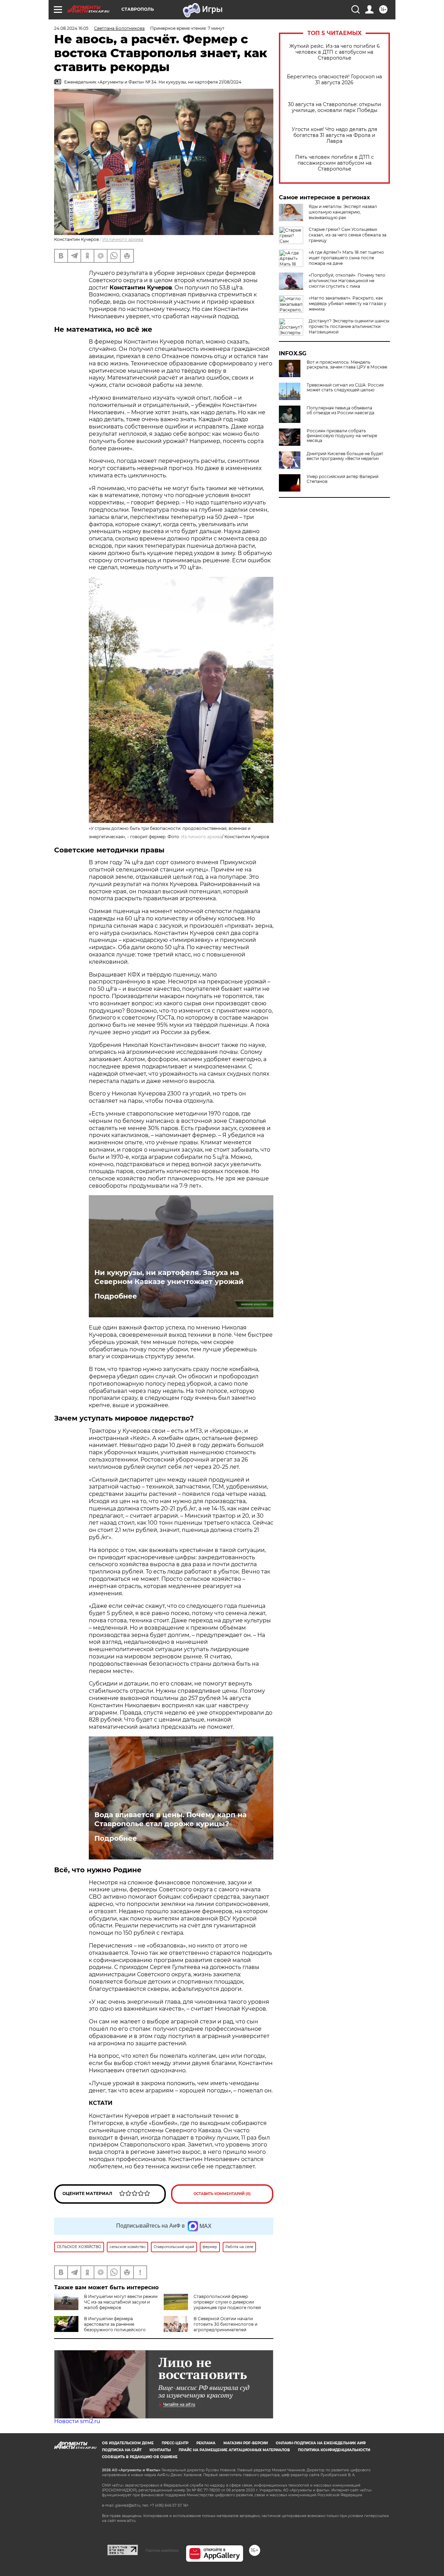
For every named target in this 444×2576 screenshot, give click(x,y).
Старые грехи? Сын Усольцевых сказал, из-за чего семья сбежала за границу (348, 235)
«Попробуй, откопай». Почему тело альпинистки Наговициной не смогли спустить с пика (347, 281)
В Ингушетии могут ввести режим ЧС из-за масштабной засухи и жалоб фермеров (121, 2302)
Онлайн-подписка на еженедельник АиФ (321, 2443)
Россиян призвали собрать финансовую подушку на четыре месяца (342, 436)
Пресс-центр (175, 2443)
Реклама (206, 2443)
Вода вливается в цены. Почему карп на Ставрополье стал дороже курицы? (170, 1819)
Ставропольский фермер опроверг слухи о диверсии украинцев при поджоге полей (227, 2302)
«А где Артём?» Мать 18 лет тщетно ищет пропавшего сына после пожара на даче (346, 258)
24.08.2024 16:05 (71, 28)
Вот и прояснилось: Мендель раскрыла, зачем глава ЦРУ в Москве (347, 365)
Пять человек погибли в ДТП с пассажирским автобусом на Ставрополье (335, 163)
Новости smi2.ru (77, 2421)
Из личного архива (123, 239)
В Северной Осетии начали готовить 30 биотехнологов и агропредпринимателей (225, 2324)
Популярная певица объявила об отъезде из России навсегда (340, 410)
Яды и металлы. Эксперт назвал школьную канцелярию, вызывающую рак (343, 212)
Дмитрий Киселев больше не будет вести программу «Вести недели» (345, 456)
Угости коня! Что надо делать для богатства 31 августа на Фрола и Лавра (334, 135)
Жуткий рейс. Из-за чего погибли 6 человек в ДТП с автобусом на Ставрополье (335, 52)
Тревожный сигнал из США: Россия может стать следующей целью (345, 388)
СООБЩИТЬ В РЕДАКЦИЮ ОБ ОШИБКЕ (140, 2457)
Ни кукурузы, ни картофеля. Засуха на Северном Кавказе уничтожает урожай (169, 1277)
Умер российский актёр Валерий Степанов (343, 479)
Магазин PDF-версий (246, 2443)
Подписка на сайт (122, 2450)
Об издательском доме (128, 2443)
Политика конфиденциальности (334, 2450)
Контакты (160, 2450)
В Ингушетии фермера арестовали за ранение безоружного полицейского (115, 2324)
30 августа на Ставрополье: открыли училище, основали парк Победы (335, 107)
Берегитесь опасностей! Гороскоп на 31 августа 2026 (334, 80)
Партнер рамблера (162, 2550)
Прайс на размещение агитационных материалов (234, 2450)
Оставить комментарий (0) (222, 2194)
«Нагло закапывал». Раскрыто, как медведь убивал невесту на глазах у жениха (348, 303)
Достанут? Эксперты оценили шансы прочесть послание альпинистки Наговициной (349, 326)
